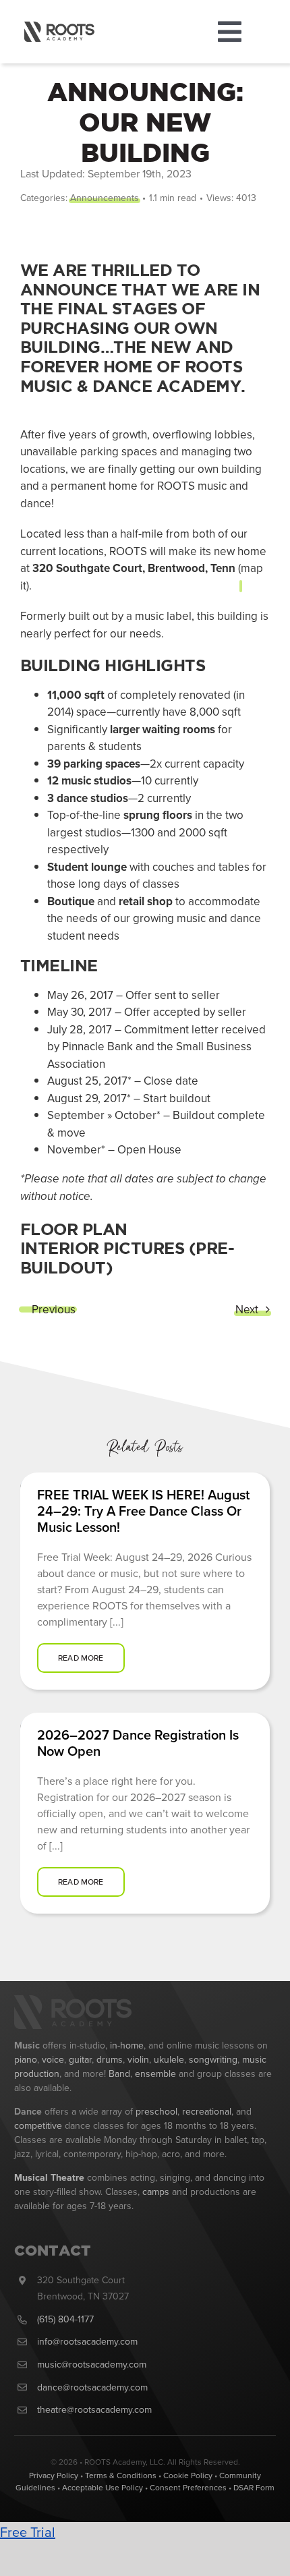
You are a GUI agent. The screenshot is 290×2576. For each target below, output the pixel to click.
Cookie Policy (188, 2475)
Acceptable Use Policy (103, 2487)
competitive (38, 2125)
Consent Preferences (188, 2487)
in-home (127, 2045)
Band (119, 2073)
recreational (207, 2111)
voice (53, 2059)
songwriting (213, 2059)
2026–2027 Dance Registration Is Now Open (138, 1743)
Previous (54, 1309)
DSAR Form (254, 2487)
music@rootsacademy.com (92, 2364)
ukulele (169, 2059)
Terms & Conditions (121, 2475)
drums (110, 2059)
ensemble (157, 2073)
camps (156, 2192)
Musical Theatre (49, 2177)
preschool (156, 2111)
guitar (80, 2059)
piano (26, 2059)
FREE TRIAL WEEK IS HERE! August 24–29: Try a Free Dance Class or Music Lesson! (143, 1511)
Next (247, 1309)
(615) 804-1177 (65, 2319)
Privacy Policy (54, 2475)
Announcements (105, 198)
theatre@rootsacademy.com (94, 2409)
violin (138, 2059)
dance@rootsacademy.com (92, 2387)
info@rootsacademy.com (87, 2341)
